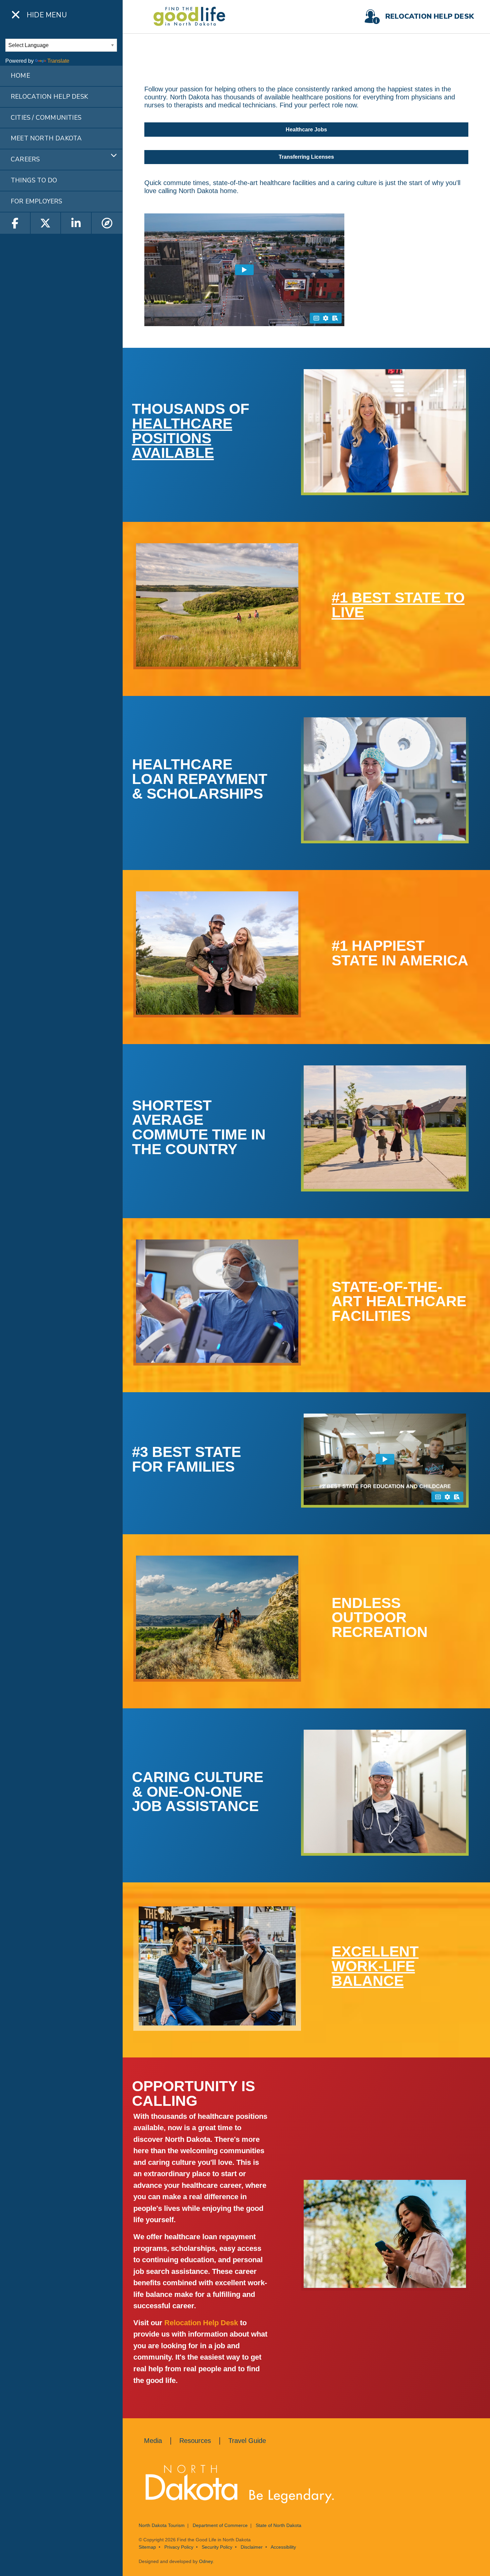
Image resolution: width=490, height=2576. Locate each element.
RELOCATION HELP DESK (49, 97)
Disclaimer (252, 2547)
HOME (20, 76)
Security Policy (217, 2547)
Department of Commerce (220, 2525)
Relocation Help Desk (201, 2323)
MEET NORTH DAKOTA (46, 138)
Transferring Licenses (306, 157)
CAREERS (25, 159)
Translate (58, 61)
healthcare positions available (182, 438)
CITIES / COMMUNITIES (46, 118)
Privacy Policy (179, 2547)
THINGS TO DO (34, 180)
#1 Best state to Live (398, 605)
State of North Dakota (278, 2525)
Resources (195, 2441)
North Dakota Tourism (162, 2525)
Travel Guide (247, 2441)
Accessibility (283, 2547)
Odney (206, 2561)
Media (153, 2441)
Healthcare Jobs (306, 130)
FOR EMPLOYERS (36, 201)
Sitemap (147, 2547)
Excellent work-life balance (375, 1966)
